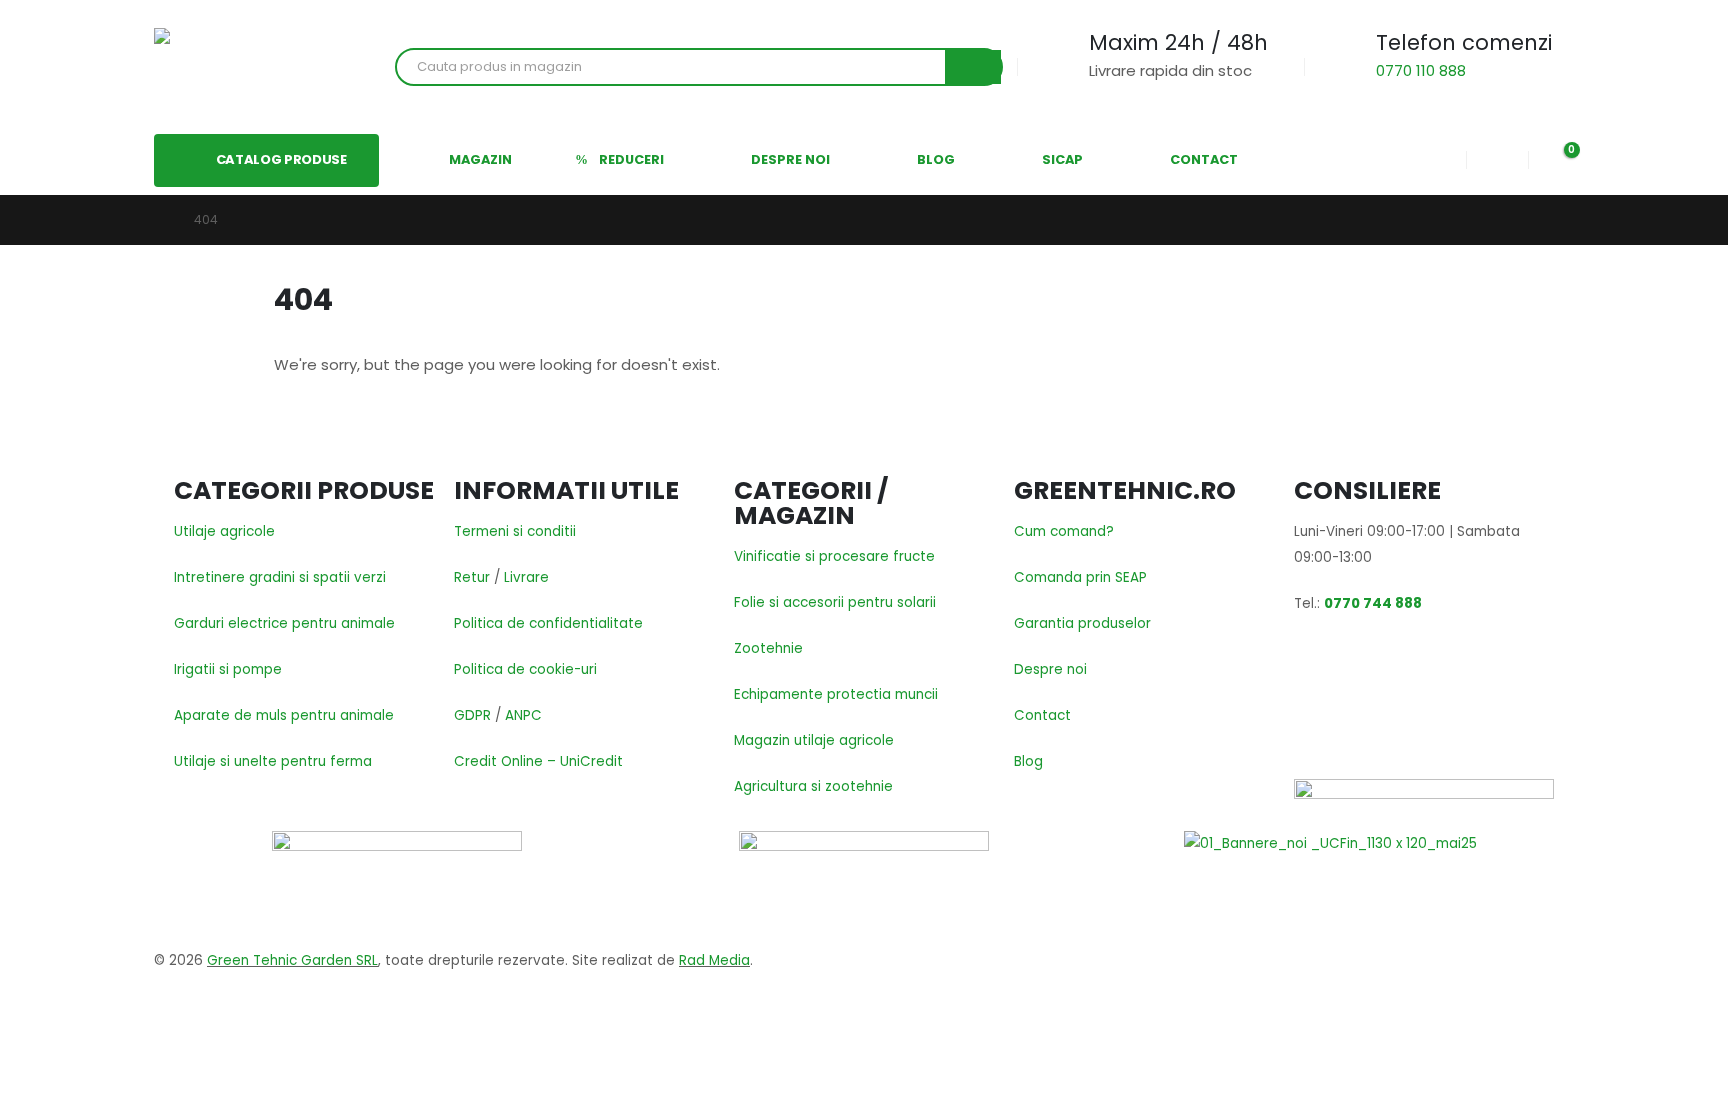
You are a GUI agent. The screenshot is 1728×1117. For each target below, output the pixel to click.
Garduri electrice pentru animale (284, 623)
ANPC (523, 715)
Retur (472, 577)
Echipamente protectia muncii (836, 694)
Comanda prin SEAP (1080, 577)
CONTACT (1204, 159)
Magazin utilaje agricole (814, 740)
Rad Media (714, 960)
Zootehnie (768, 648)
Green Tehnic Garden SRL (292, 960)
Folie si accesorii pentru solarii (835, 602)
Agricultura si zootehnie (813, 786)
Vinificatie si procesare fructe (834, 556)
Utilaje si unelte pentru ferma (273, 761)
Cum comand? (1064, 531)
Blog (1028, 761)
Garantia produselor (1082, 623)
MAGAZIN (480, 159)
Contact (1042, 715)
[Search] (973, 67)
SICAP (1062, 159)
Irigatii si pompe (228, 669)
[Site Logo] (224, 67)
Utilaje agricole (224, 531)
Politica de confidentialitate (548, 623)
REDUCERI (631, 159)
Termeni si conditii (515, 531)
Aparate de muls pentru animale (284, 715)
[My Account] (1436, 160)
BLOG (936, 159)
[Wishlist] (1497, 160)
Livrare (526, 577)
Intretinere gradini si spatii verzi (280, 577)
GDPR (472, 715)
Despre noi (1050, 669)
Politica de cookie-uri (525, 669)
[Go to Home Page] (160, 220)
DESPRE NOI (790, 159)
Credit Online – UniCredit (538, 761)
